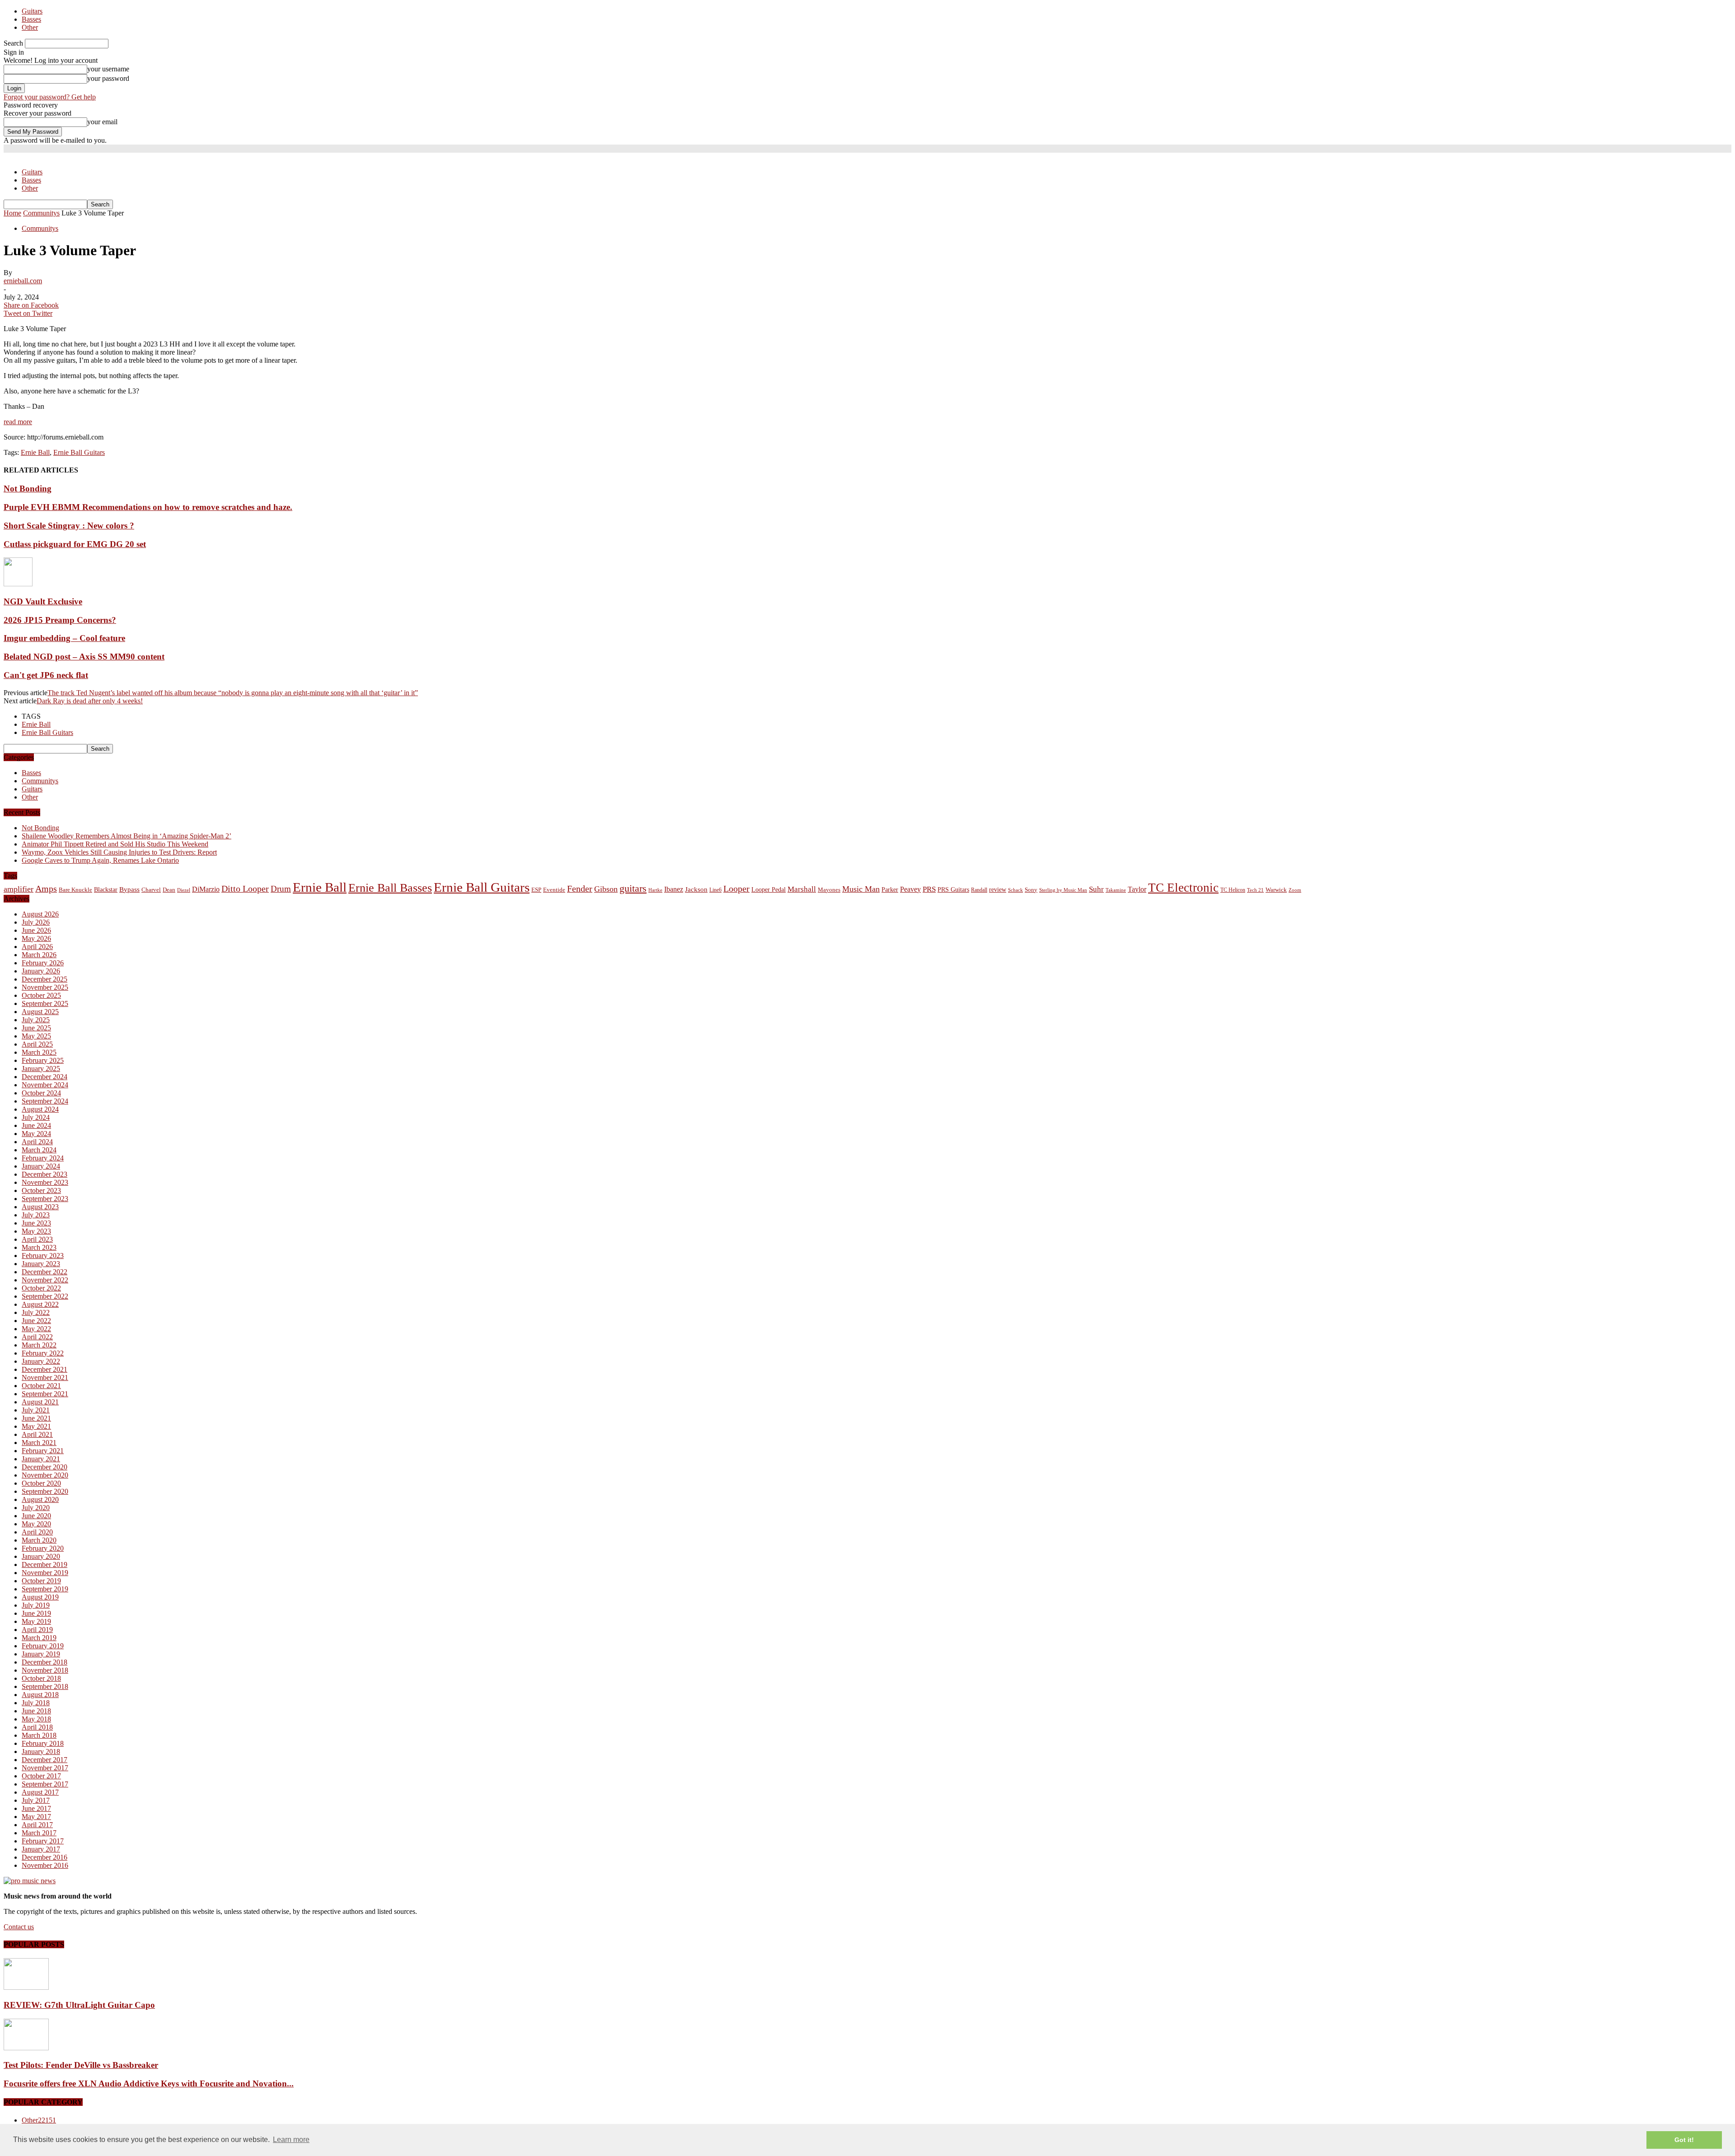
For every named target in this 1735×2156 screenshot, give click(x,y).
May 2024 (36, 1134)
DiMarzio (206, 889)
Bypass (129, 889)
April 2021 (37, 1434)
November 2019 (45, 1573)
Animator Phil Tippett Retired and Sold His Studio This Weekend (115, 844)
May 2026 (36, 938)
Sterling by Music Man (1063, 890)
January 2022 (41, 1361)
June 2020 (36, 1516)
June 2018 (36, 1711)
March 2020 (39, 1540)
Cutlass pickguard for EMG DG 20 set (75, 544)
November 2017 (45, 1768)
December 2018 (45, 1662)
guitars (633, 888)
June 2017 (36, 1808)
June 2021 (36, 1418)
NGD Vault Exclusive (43, 601)
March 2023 (39, 1247)
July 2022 (36, 1312)
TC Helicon (1233, 890)
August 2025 (40, 1012)
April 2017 (37, 1825)
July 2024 (36, 1117)
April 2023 (37, 1239)
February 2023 (43, 1256)
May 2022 (36, 1329)
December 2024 (45, 1077)
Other (30, 27)
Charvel (151, 890)
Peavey (910, 889)
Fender (580, 889)
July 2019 (36, 1605)
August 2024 (40, 1109)
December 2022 (45, 1272)
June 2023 (36, 1223)
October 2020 (41, 1483)
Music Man (861, 889)
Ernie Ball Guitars (79, 452)
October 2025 (41, 995)
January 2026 (41, 971)
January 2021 (41, 1459)
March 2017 (39, 1833)
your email (102, 122)
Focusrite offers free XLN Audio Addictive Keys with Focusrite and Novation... (149, 2084)
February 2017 (43, 1841)
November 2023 (45, 1182)
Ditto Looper (245, 889)
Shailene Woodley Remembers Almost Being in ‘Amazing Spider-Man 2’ (127, 836)
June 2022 (36, 1321)
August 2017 (40, 1792)
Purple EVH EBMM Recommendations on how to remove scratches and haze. (148, 507)
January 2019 (41, 1654)
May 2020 (36, 1524)
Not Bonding (28, 489)
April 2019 (37, 1630)
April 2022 (37, 1337)
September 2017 (45, 1784)
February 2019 (43, 1646)
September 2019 (45, 1589)
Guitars (32, 11)
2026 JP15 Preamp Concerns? (60, 620)
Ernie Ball (35, 452)
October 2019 (41, 1581)
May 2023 (36, 1231)
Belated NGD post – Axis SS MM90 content (84, 657)
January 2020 (41, 1556)
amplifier (19, 889)
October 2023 (41, 1190)
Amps (46, 889)
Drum (281, 889)
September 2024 (45, 1101)
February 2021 (43, 1451)
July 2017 (36, 1800)
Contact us (19, 1927)
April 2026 (37, 947)
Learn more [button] (291, 2140)
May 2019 (36, 1621)
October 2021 (41, 1386)
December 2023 (45, 1174)
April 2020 (37, 1532)
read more (18, 422)
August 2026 (40, 914)
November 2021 (45, 1377)
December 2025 (45, 979)
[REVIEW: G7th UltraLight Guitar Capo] (26, 1987)
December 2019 (45, 1564)
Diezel (184, 890)
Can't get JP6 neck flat (46, 675)
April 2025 (37, 1044)
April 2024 (37, 1142)
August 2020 (40, 1499)
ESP (536, 890)
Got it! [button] (1684, 2140)
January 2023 (41, 1264)
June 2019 (36, 1613)
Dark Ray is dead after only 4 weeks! (90, 701)
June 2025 (36, 1028)
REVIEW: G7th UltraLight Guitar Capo (79, 2005)
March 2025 (39, 1052)
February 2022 (43, 1353)
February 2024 (43, 1158)
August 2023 (40, 1207)
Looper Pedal (769, 889)
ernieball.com (23, 281)
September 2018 (45, 1686)
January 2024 (41, 1166)
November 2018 (45, 1670)
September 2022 (45, 1296)
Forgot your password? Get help (50, 97)
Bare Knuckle (75, 890)
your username (108, 69)
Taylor (1137, 889)
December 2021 (45, 1369)
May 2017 (36, 1817)
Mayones (829, 890)
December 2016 (45, 1857)
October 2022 (41, 1288)
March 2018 (39, 1735)
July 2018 (36, 1703)
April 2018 (37, 1727)
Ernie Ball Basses (390, 888)
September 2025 (45, 1003)
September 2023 (45, 1199)
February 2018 (43, 1743)
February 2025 (43, 1060)
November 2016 (45, 1865)
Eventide (554, 890)
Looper (736, 889)
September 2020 (45, 1491)
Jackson (696, 889)
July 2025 (36, 1020)
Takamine (1116, 890)
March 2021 (39, 1443)
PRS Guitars (953, 889)
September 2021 (45, 1394)
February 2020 (43, 1548)
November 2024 (45, 1085)
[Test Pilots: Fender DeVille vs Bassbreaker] (26, 2048)
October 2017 (41, 1776)
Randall (979, 890)
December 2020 (45, 1467)
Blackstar (106, 890)
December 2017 (45, 1760)
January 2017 (41, 1849)
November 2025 (45, 987)
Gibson (606, 889)
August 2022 (40, 1304)
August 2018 (40, 1695)
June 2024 (36, 1125)
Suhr (1096, 889)
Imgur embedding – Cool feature (64, 638)
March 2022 (39, 1345)
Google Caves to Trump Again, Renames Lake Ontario (100, 860)
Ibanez (674, 889)
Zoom (1295, 890)
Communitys (40, 228)
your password (108, 78)
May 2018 (36, 1719)
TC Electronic (1183, 888)
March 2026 (39, 955)
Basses (31, 19)
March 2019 (39, 1638)
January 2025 (41, 1069)
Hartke (655, 890)
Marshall (802, 889)
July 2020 (36, 1508)
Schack (1015, 890)
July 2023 (36, 1215)
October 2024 (41, 1093)
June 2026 (36, 930)
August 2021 (40, 1402)
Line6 (715, 890)
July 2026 (36, 922)
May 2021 (36, 1426)
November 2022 (45, 1280)
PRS (929, 889)
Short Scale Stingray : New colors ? (69, 526)
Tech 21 (1255, 890)
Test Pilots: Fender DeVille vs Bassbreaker (81, 2065)
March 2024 (39, 1150)
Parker (890, 890)
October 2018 (41, 1678)
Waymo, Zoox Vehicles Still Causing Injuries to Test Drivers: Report (119, 852)
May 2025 (36, 1036)
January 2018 (41, 1751)
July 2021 (36, 1410)
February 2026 (43, 963)
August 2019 (40, 1597)
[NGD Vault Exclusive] (18, 584)
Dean (169, 890)
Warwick (1276, 890)
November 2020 (45, 1475)
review (998, 890)
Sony (1031, 890)
